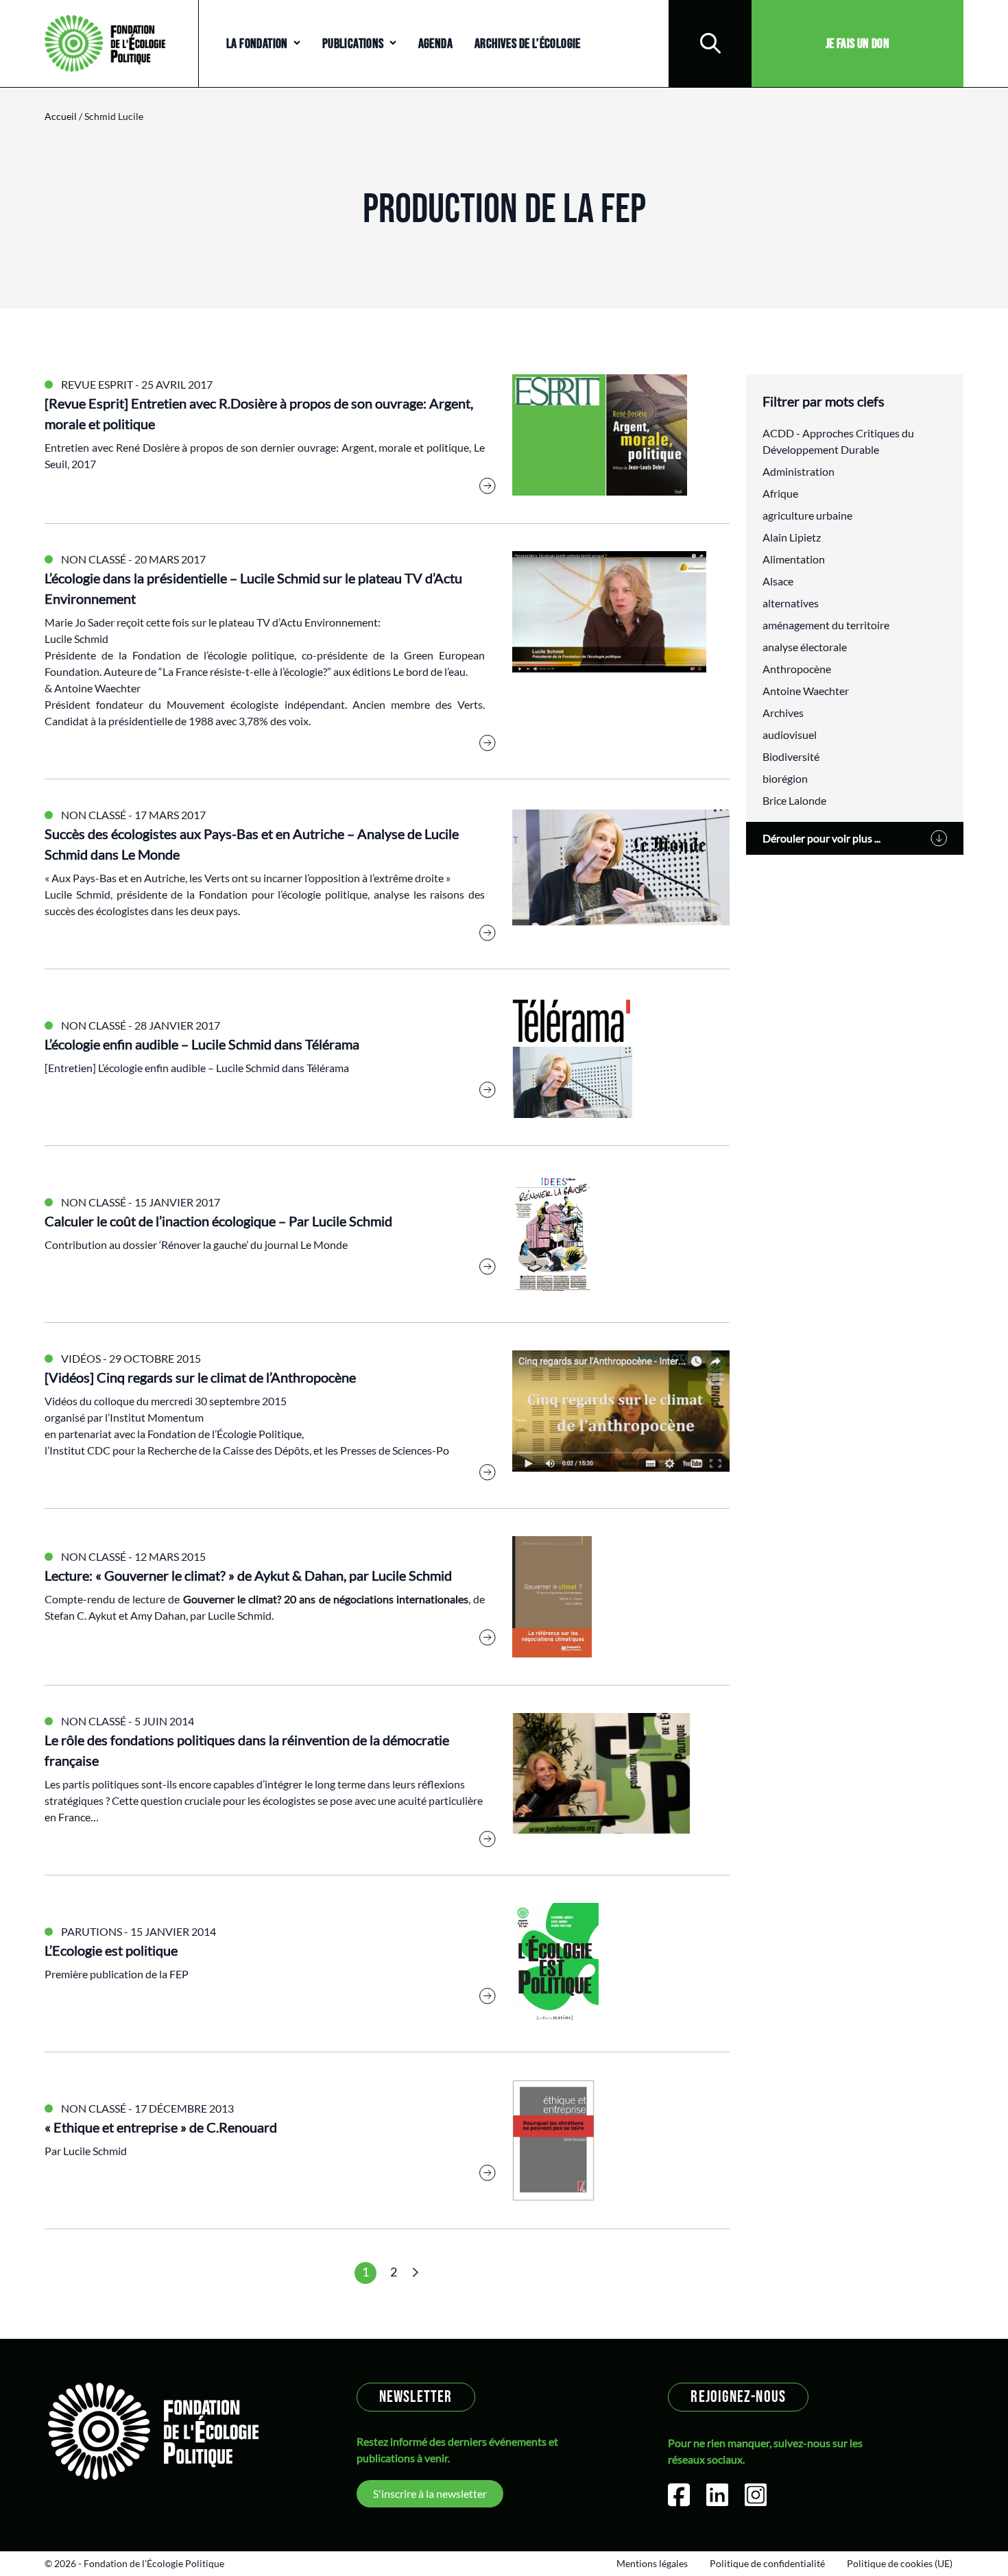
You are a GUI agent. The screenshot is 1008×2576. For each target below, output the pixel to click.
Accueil (61, 116)
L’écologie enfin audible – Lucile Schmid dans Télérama (202, 1044)
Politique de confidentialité (767, 2563)
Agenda (435, 44)
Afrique (780, 493)
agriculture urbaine (807, 515)
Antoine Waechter (806, 691)
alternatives (791, 603)
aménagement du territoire (826, 625)
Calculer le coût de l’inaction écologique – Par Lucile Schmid (218, 1221)
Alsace (778, 581)
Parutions (92, 1931)
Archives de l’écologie (528, 44)
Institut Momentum (157, 1417)
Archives (783, 713)
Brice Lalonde (794, 800)
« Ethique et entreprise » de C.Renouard (161, 2127)
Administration (799, 471)
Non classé (94, 559)
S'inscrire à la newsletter (430, 2493)
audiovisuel (790, 734)
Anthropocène (797, 669)
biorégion (785, 778)
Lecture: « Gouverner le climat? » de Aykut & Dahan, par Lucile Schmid (248, 1575)
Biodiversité (791, 756)
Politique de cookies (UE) (900, 2563)
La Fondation (257, 44)
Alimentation (794, 559)
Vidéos (81, 1358)
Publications (353, 44)
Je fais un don (858, 44)
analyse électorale (805, 647)
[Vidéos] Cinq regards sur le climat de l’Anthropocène (200, 1377)
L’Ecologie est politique (111, 1950)
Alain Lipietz (792, 537)
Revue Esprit (97, 384)
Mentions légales (652, 2563)
